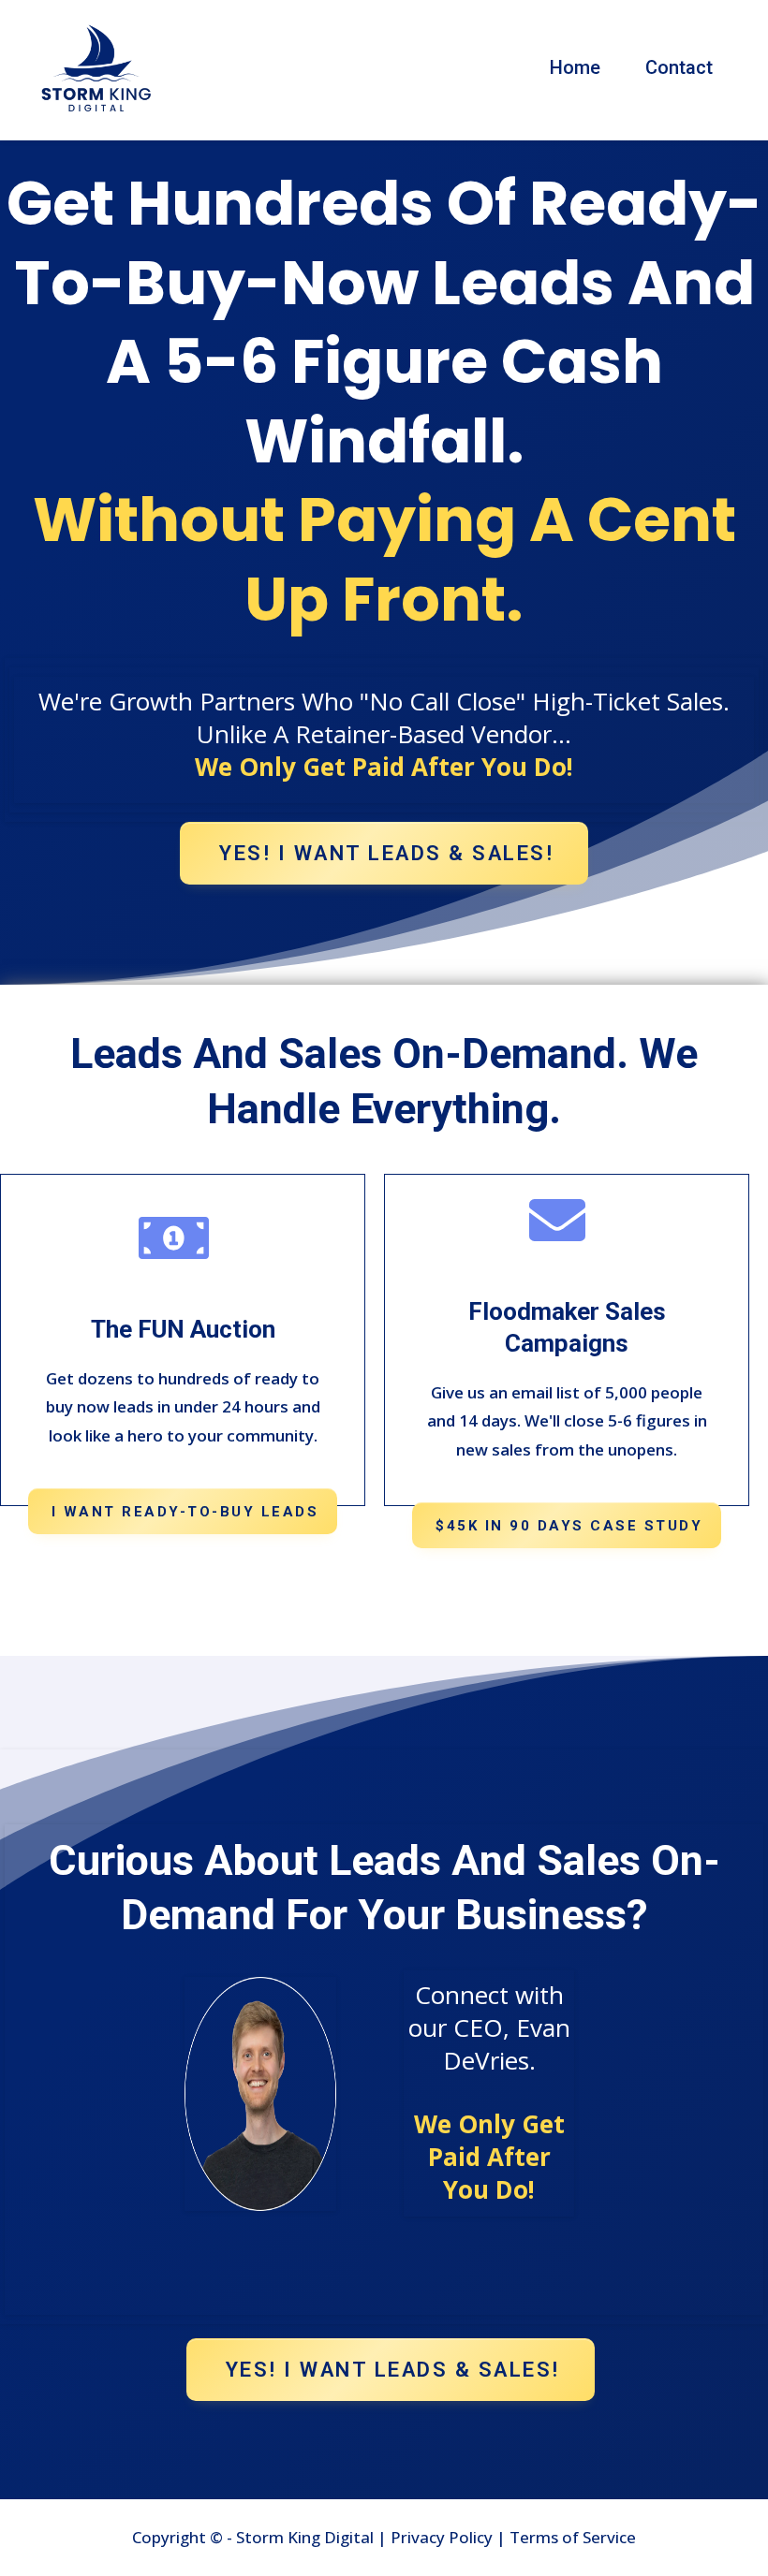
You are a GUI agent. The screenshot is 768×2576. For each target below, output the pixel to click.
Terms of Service (573, 2537)
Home (575, 67)
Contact (679, 67)
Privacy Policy (440, 2537)
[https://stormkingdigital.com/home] (96, 68)
